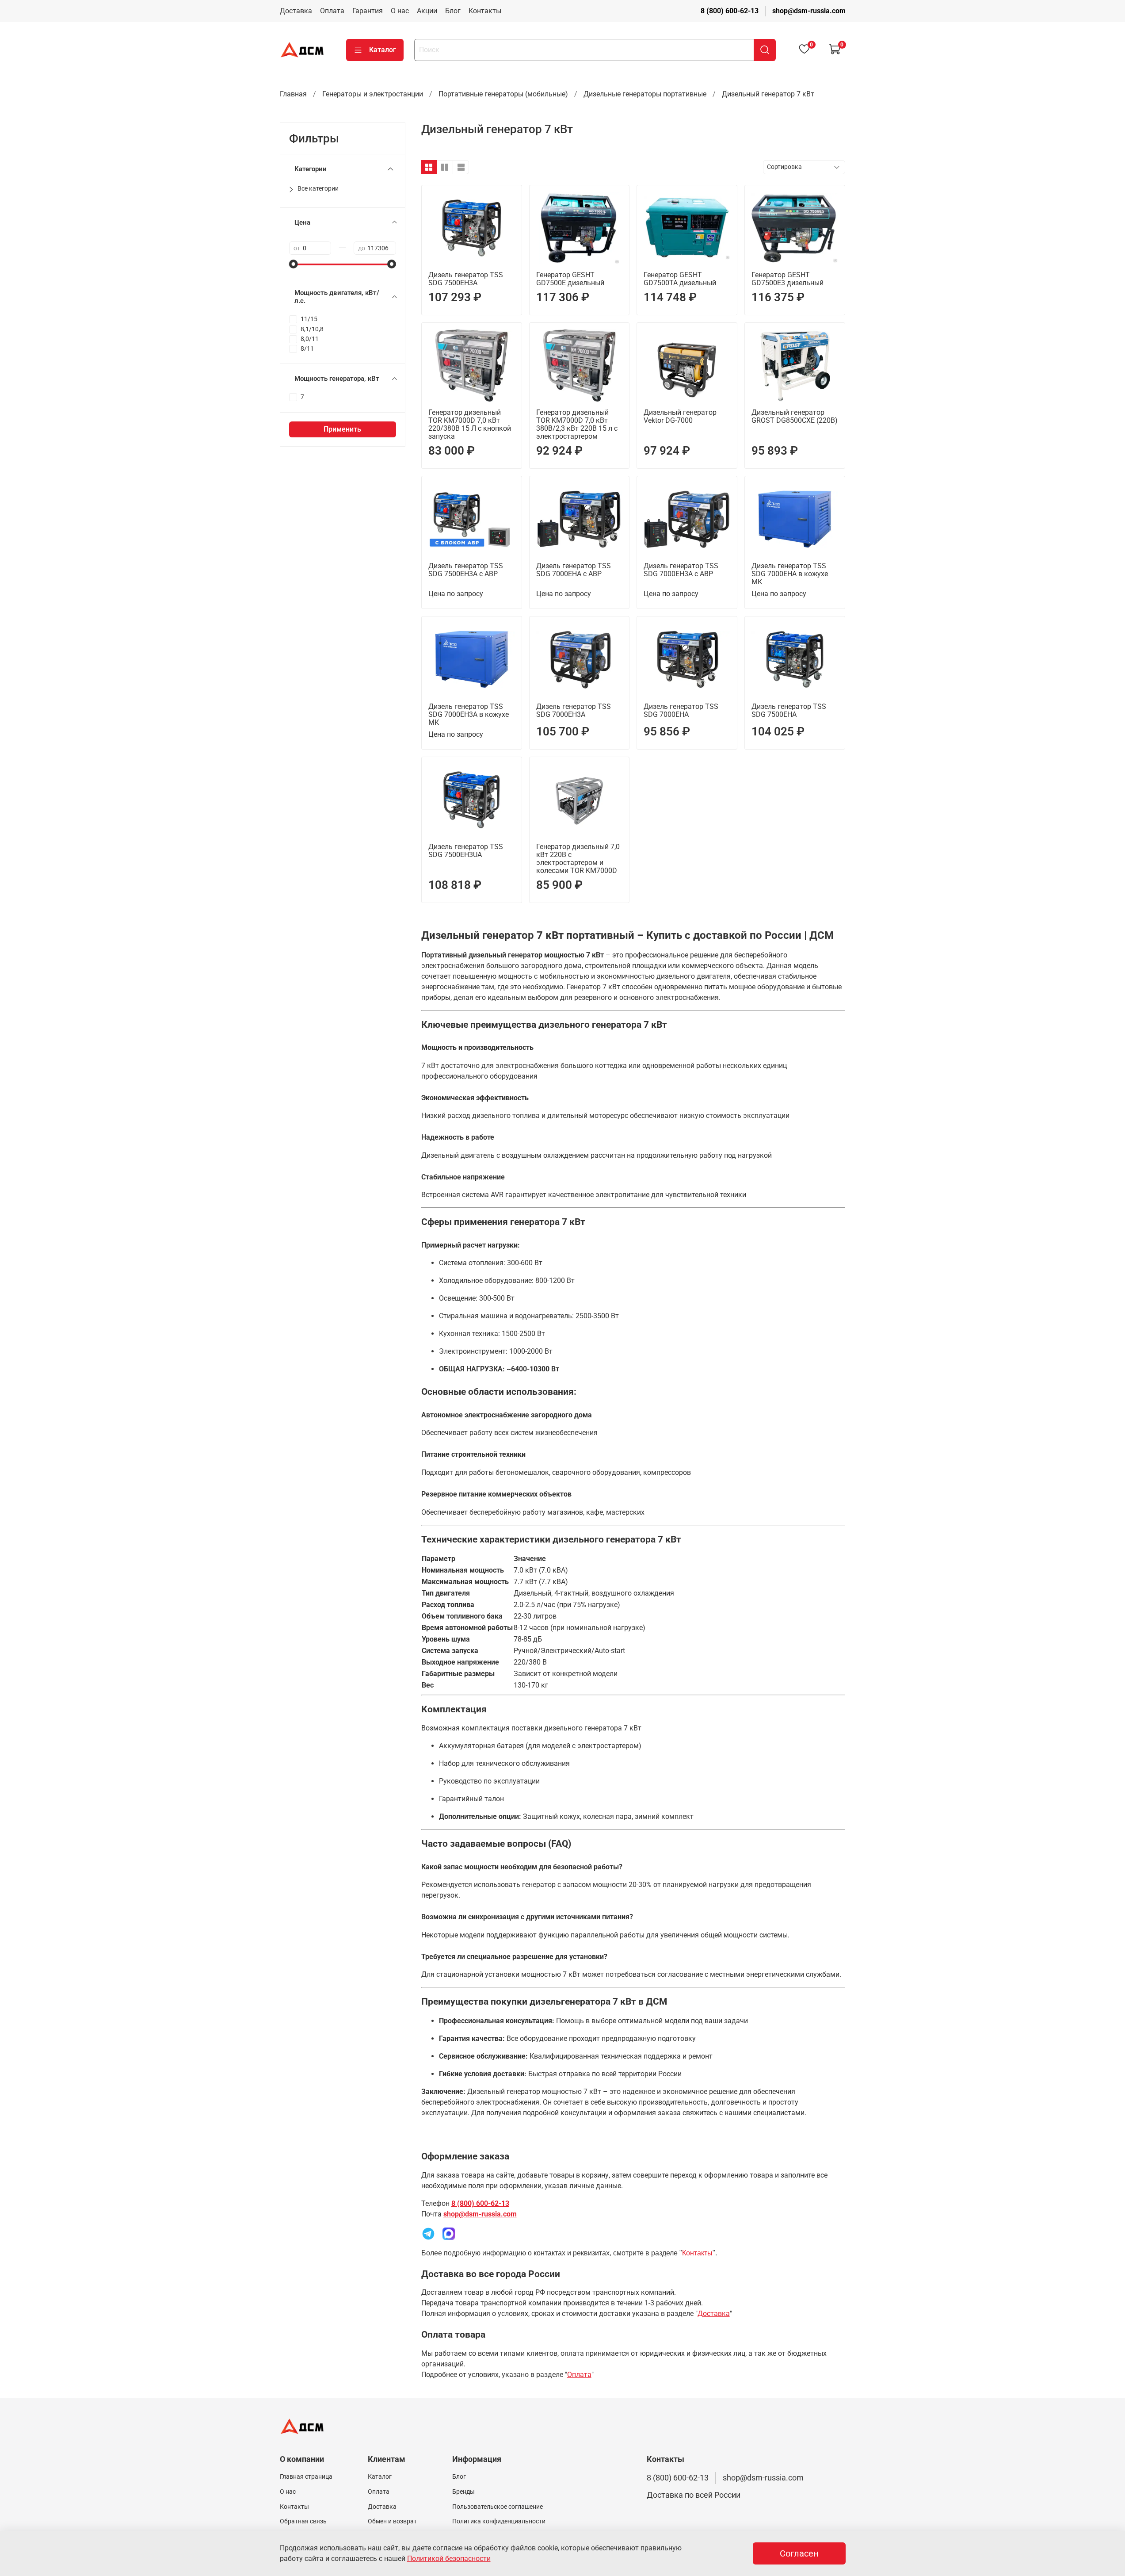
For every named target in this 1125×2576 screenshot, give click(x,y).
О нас (400, 11)
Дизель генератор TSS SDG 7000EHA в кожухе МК (790, 574)
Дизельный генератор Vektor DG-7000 (680, 416)
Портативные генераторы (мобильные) (503, 94)
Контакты (485, 11)
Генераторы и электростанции (373, 94)
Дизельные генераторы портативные (645, 94)
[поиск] (765, 50)
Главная (293, 94)
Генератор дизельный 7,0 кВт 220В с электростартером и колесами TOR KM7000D (578, 859)
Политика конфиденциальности (499, 2521)
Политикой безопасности (449, 2559)
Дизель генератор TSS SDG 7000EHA (681, 710)
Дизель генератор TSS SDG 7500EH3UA (466, 851)
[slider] (294, 264)
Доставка (296, 11)
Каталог (383, 50)
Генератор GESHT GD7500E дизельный (570, 279)
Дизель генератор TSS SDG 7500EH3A (466, 279)
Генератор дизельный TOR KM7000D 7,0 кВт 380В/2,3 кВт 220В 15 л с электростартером (577, 424)
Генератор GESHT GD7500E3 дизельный (787, 279)
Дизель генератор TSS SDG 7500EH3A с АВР (466, 570)
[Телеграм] (428, 2233)
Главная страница (306, 2477)
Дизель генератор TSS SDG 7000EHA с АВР (574, 570)
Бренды (463, 2492)
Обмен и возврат (392, 2521)
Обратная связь (303, 2521)
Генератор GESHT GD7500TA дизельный (680, 279)
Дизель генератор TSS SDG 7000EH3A (574, 710)
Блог (453, 11)
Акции (427, 11)
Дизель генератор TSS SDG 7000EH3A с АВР (681, 570)
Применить (342, 429)
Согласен (799, 2553)
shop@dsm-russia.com (809, 11)
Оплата (332, 11)
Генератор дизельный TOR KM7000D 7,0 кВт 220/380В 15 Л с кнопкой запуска (470, 424)
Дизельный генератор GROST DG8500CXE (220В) (795, 416)
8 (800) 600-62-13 (730, 11)
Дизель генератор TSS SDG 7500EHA (789, 710)
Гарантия (368, 11)
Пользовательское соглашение (498, 2507)
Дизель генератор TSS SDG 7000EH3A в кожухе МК (469, 714)
